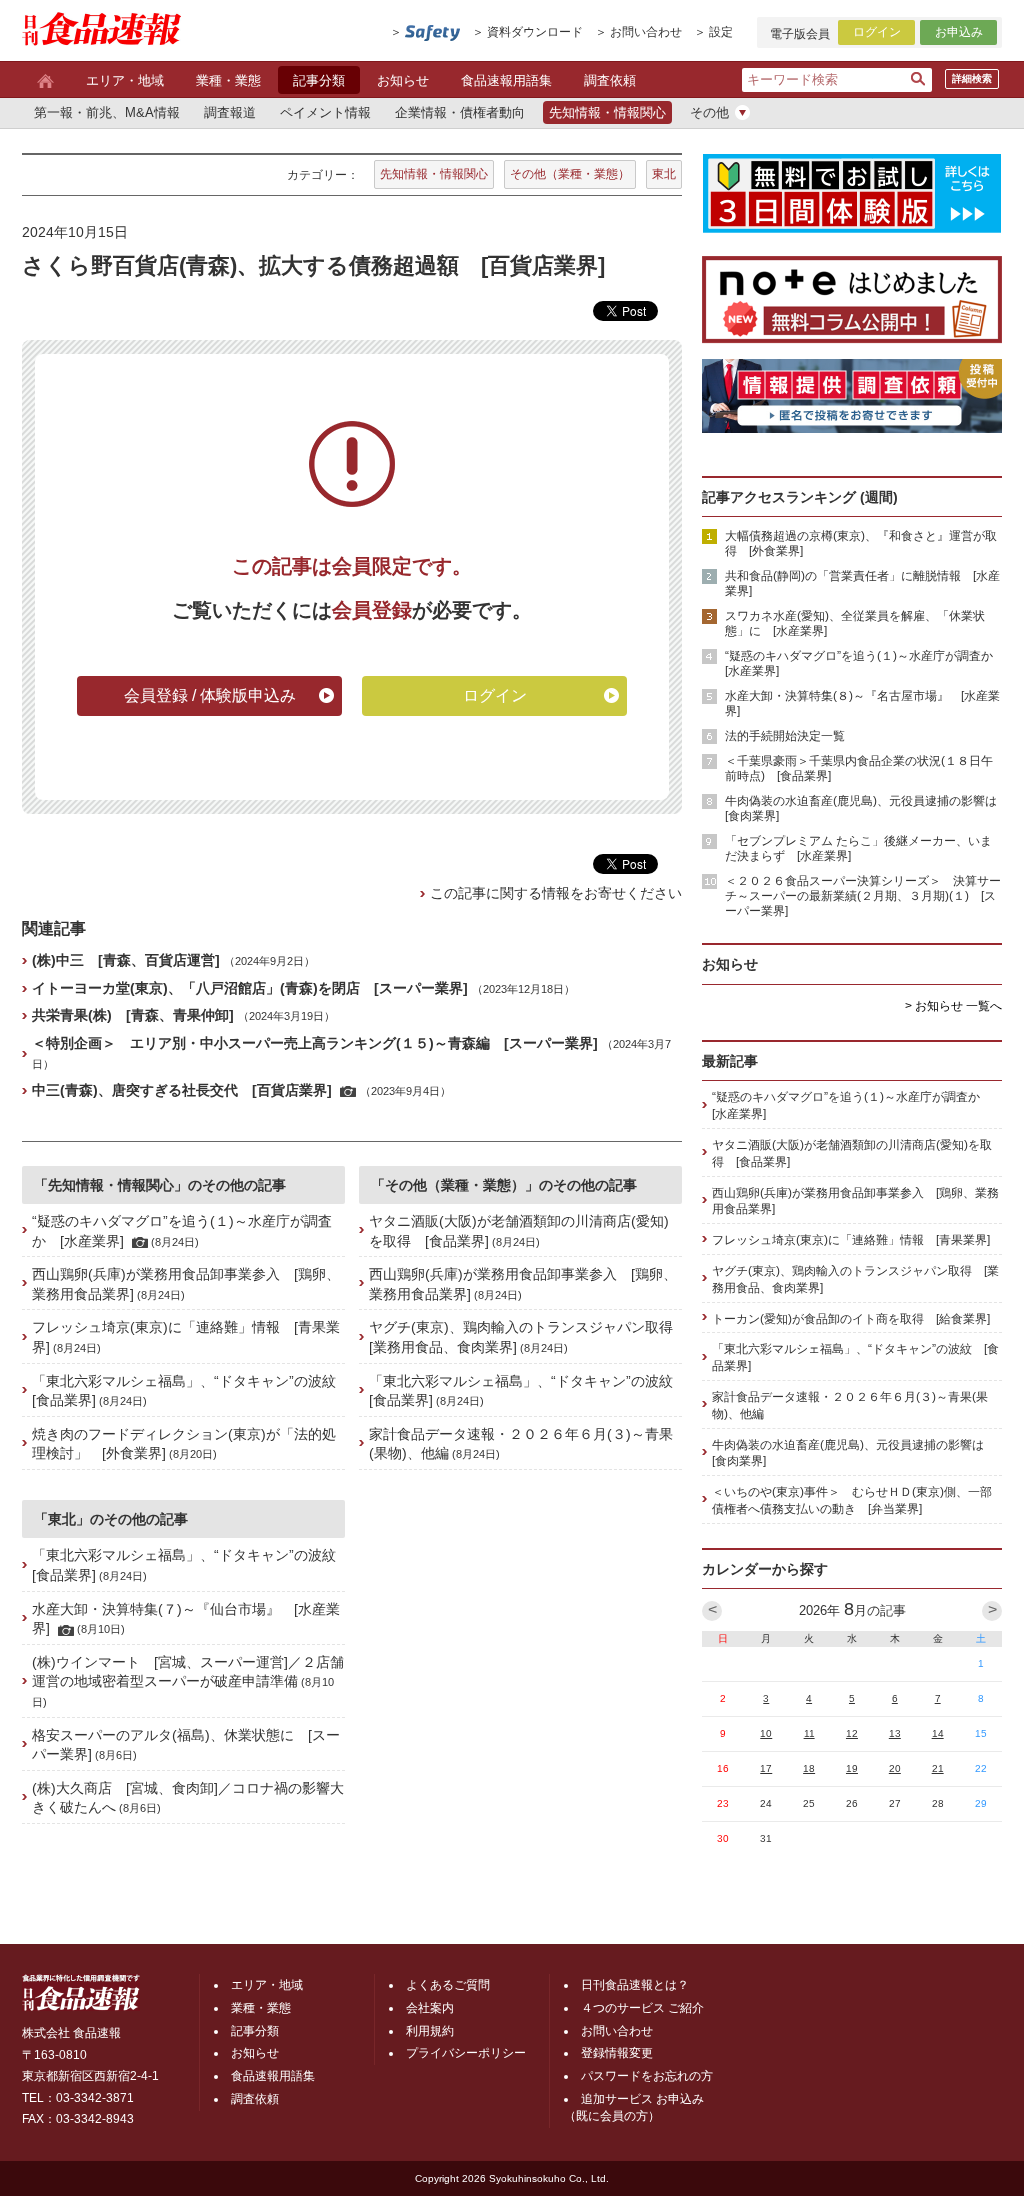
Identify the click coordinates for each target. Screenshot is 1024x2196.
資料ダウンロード (535, 32)
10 (766, 1733)
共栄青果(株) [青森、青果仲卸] (133, 1015)
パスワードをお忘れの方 (647, 2076)
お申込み (959, 32)
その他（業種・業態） (570, 174)
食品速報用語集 (506, 80)
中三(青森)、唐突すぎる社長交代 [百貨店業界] (182, 1090)
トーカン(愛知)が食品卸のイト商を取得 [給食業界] (851, 1319)
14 (938, 1733)
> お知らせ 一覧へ (953, 1006)
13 (895, 1733)
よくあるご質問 (448, 1985)
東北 (664, 174)
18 (809, 1768)
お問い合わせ (646, 32)
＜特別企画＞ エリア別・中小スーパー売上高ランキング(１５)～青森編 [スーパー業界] (315, 1043)
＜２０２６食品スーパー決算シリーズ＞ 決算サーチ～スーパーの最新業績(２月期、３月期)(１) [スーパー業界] (863, 896)
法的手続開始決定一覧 (785, 736)
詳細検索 (972, 78)
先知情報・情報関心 (434, 174)
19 (852, 1768)
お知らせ (403, 80)
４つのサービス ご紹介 (642, 2008)
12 (852, 1733)
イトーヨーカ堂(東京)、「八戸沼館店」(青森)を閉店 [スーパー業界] (250, 988)
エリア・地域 (125, 80)
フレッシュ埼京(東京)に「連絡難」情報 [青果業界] (851, 1240)
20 (895, 1768)
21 (938, 1768)
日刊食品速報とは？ (635, 1985)
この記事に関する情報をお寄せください (556, 893)
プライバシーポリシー (466, 2053)
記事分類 (319, 80)
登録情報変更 (617, 2053)
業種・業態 (228, 80)
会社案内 (430, 2008)
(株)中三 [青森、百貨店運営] (126, 960)
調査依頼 (610, 80)
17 (766, 1768)
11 (809, 1733)
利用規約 (430, 2031)
